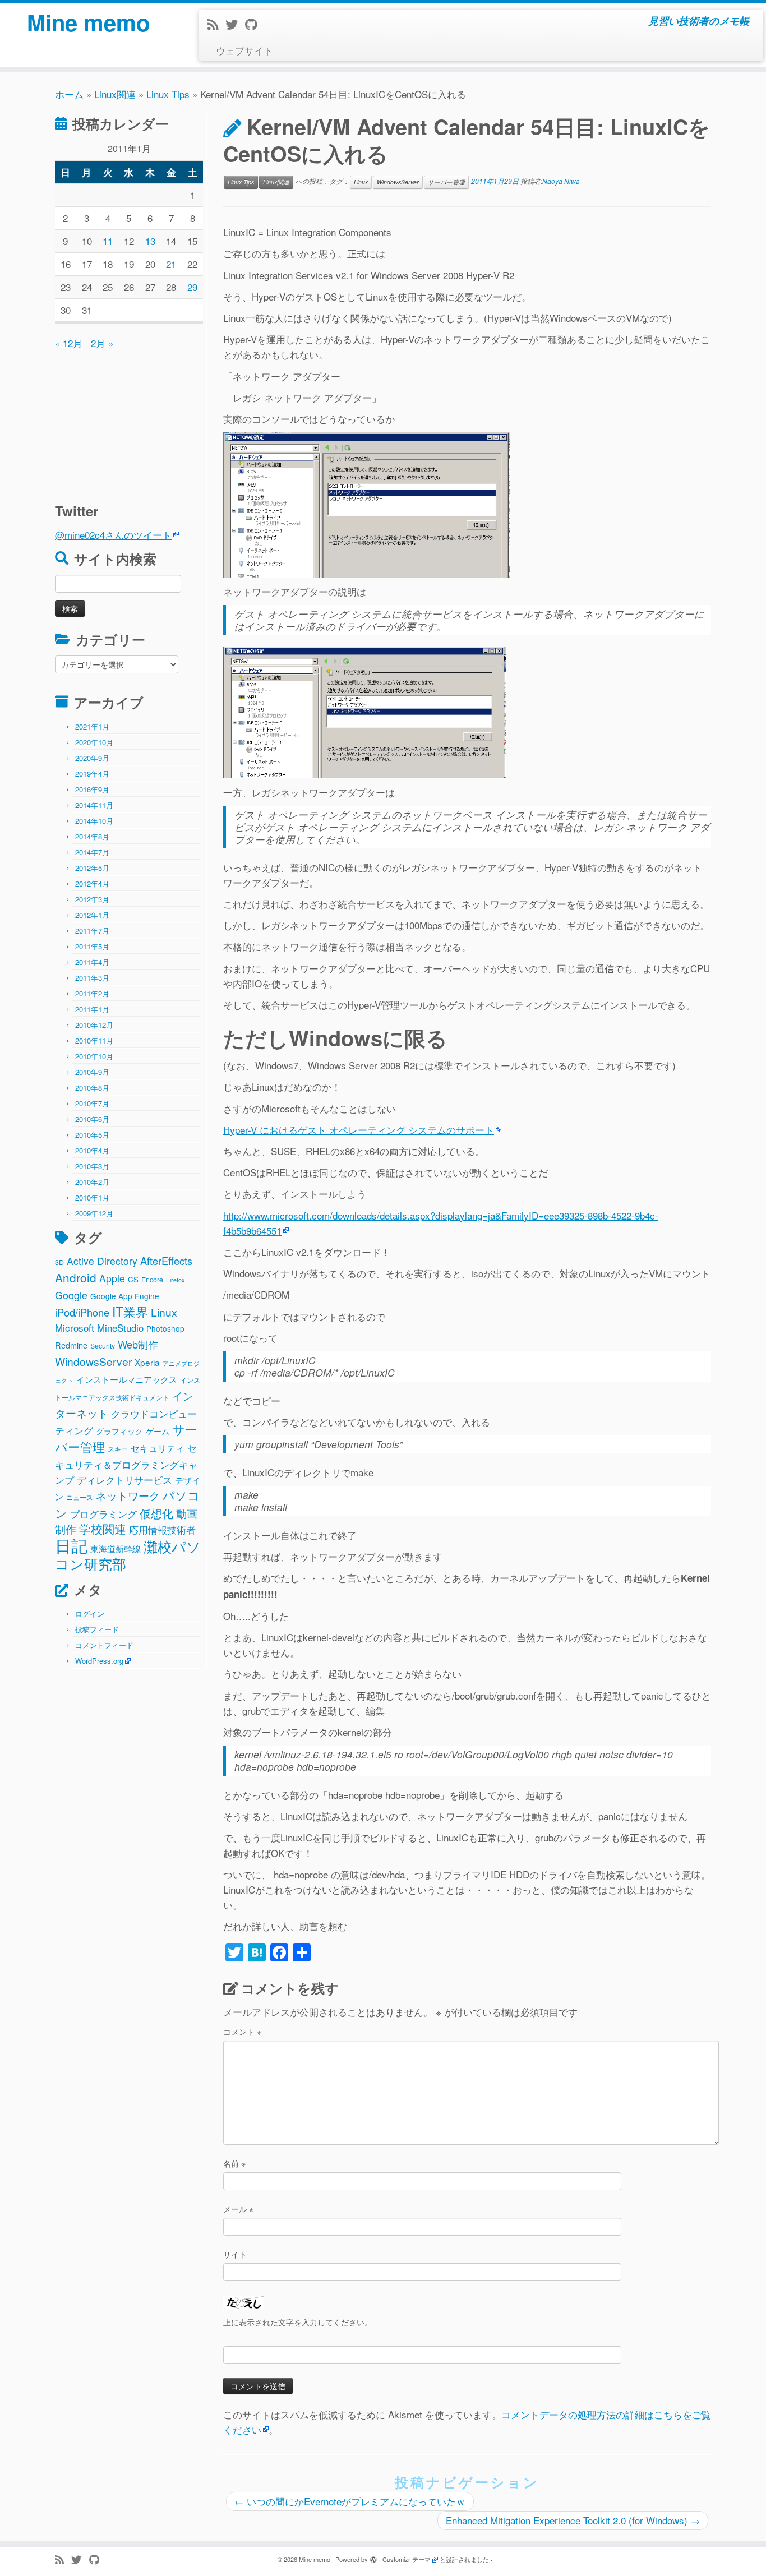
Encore (152, 1280)
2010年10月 (94, 1056)
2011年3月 (92, 978)
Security (103, 1346)
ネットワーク (128, 1495)
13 (150, 241)
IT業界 (130, 1311)
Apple (112, 1278)
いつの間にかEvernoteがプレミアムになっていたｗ (350, 2501)
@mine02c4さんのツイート (113, 535)
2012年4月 (92, 883)
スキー (118, 1449)
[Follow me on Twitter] (235, 24)
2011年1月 (92, 1009)
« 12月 (69, 343)
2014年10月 (94, 821)
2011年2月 (92, 993)
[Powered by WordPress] (373, 2557)
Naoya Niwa (561, 181)
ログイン (90, 1614)
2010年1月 (92, 1197)
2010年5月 (92, 1135)
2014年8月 (92, 836)
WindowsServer (93, 1361)
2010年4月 (92, 1150)
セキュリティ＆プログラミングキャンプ (126, 1464)
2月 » (102, 343)
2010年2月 (92, 1182)
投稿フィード (97, 1629)
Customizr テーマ (407, 2559)
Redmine (71, 1345)
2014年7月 (92, 852)
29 (192, 287)
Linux (164, 1312)
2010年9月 (92, 1072)
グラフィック (119, 1431)
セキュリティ (158, 1448)
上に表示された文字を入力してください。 (298, 2322)
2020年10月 (94, 742)
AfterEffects (166, 1261)
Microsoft (75, 1328)
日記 (71, 1545)
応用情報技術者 (162, 1530)
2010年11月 (94, 1040)
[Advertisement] (125, 421)
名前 (234, 2163)
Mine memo (88, 22)
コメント (242, 2032)
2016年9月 (92, 789)
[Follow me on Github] (255, 24)
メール (238, 2209)
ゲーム (158, 1431)
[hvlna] (364, 711)
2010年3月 (92, 1166)
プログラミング (103, 1514)
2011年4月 (92, 962)
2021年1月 (92, 726)
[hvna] (366, 503)
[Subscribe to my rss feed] (216, 24)
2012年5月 (92, 868)
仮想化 (156, 1513)
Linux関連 (115, 94)
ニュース (80, 1497)
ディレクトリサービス (124, 1479)
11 (108, 241)
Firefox (175, 1280)
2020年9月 (92, 758)
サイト (235, 2254)
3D (59, 1262)
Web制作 (138, 1344)
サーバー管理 (446, 182)
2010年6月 (92, 1119)
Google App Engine (125, 1296)
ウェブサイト (244, 50)
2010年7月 (92, 1103)
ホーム (69, 94)
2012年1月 (92, 915)
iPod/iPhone (82, 1312)
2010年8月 (92, 1088)
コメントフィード (104, 1645)
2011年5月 (92, 946)
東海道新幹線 (116, 1548)
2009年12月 (94, 1213)
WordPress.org (99, 1661)
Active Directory (102, 1261)
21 (171, 264)
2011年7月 (92, 931)
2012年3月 (92, 899)
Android (76, 1277)
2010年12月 (94, 1025)
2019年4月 (92, 774)
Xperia (147, 1362)
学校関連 (103, 1529)
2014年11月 (94, 805)
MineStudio (120, 1328)
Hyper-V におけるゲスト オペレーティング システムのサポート (359, 1130)
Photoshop (165, 1328)
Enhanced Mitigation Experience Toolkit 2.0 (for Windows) (573, 2520)
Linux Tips (168, 94)
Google (71, 1295)
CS (133, 1279)
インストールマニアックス (127, 1379)
